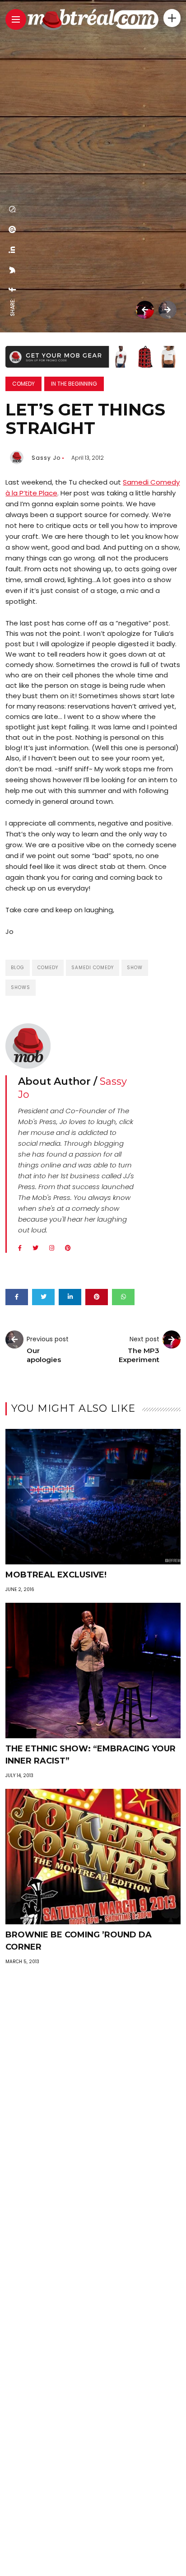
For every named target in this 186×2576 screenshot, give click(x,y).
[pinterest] (13, 229)
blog (18, 968)
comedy (48, 968)
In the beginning (74, 384)
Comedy (23, 384)
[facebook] (13, 289)
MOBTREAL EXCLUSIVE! (56, 1575)
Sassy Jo (46, 458)
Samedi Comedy (93, 968)
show (135, 968)
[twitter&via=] (13, 270)
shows (21, 987)
